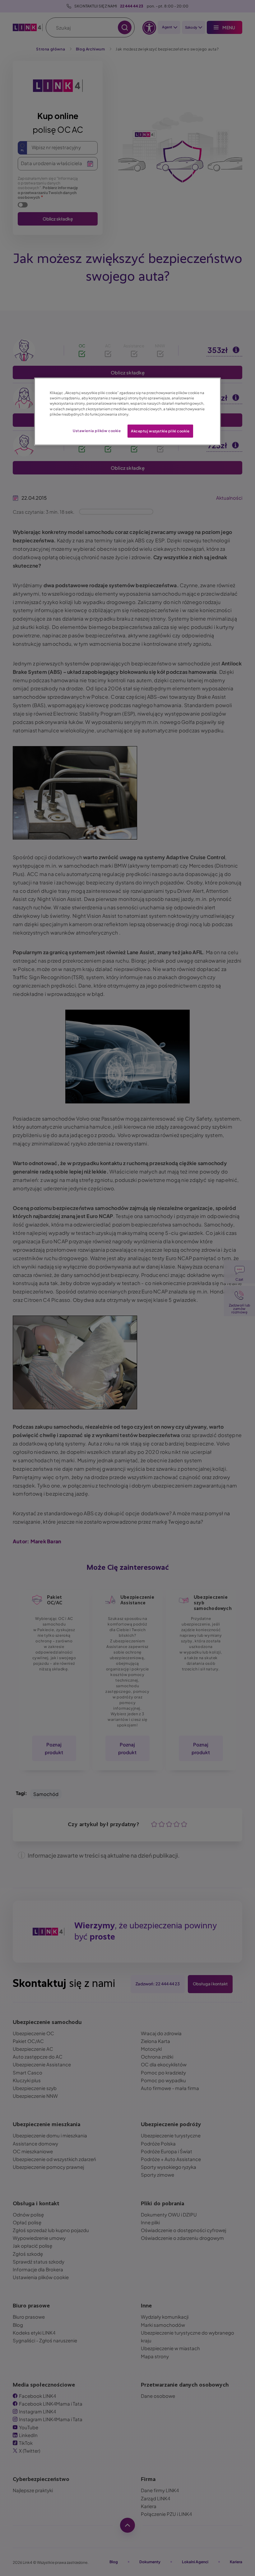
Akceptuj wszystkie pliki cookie (160, 431)
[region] (127, 411)
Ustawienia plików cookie (97, 430)
